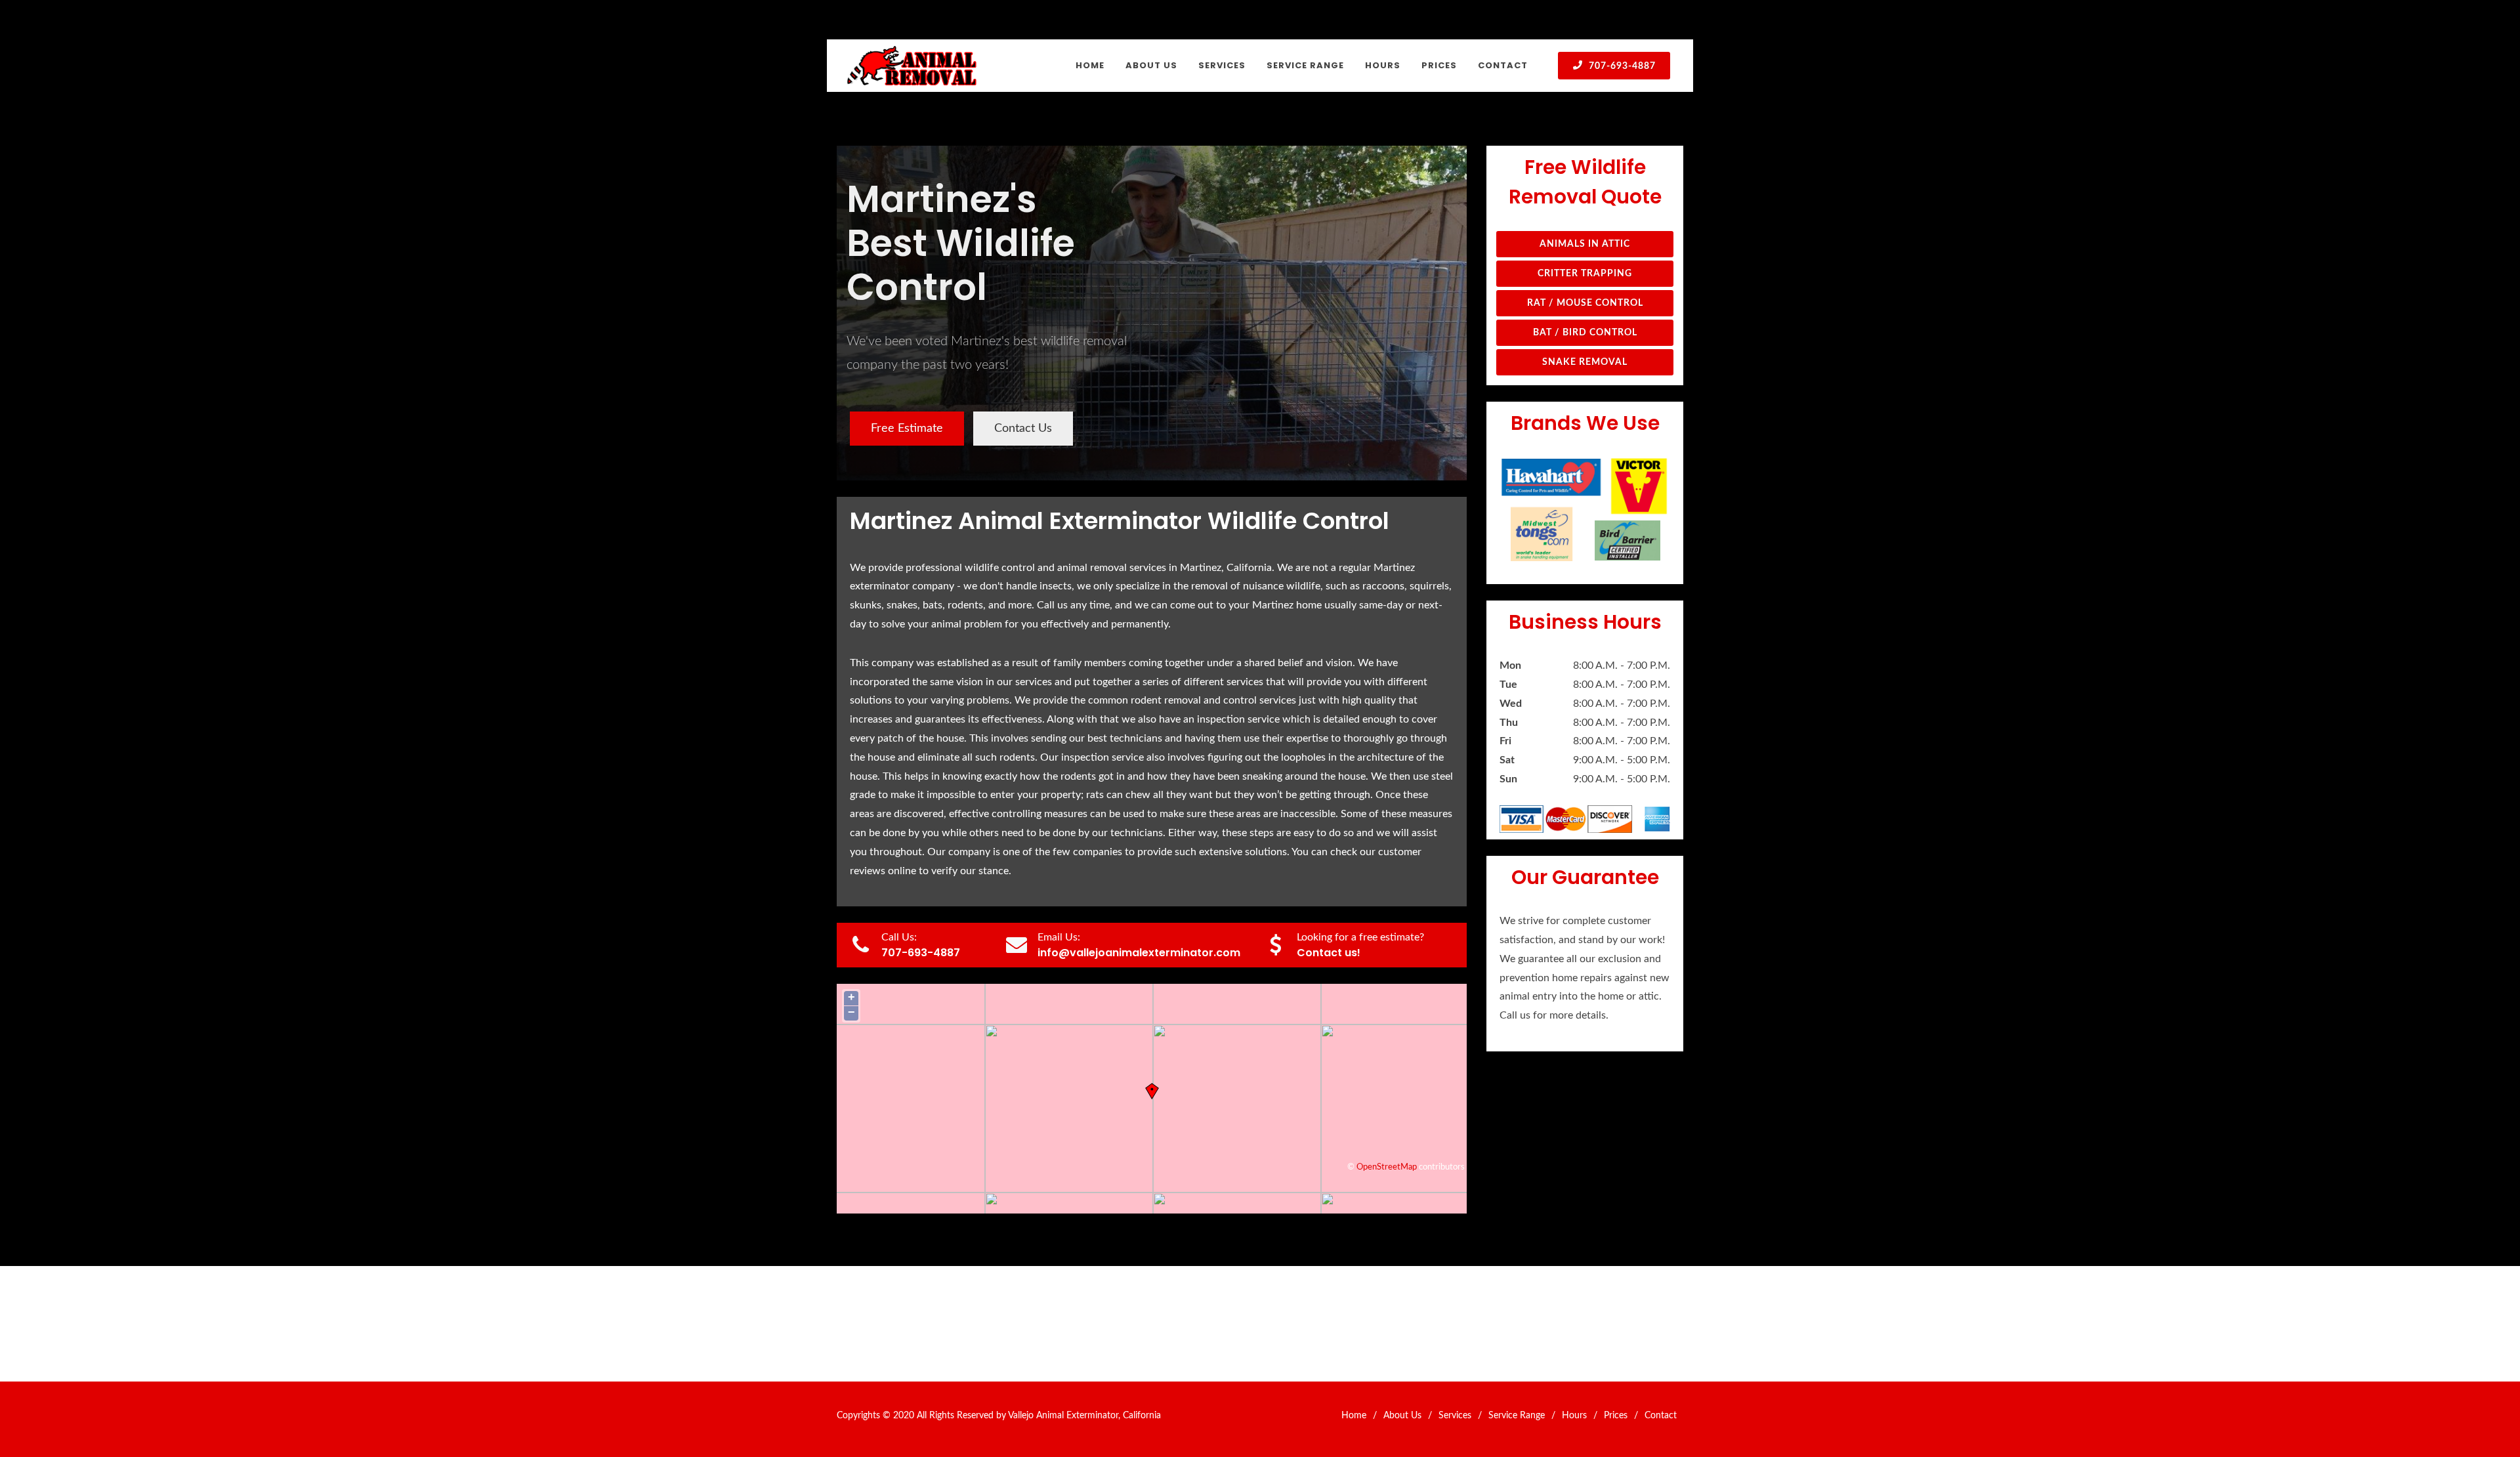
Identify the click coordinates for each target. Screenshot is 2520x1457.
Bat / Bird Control (1585, 333)
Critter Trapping (1585, 274)
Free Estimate (907, 429)
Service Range (1517, 1416)
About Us (1402, 1416)
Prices (1616, 1416)
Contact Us (1023, 429)
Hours (1574, 1416)
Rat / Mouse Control (1585, 303)
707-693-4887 (1621, 66)
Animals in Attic (1585, 244)
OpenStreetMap (1387, 1167)
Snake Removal (1585, 362)
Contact (1661, 1416)
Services (1455, 1416)
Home (1354, 1416)
